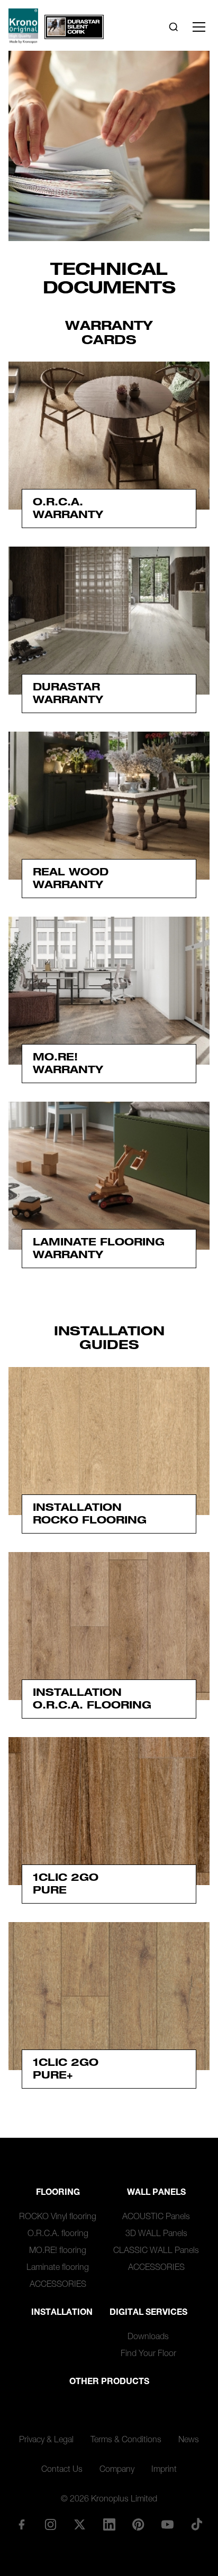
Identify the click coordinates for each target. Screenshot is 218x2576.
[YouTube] (167, 2524)
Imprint (164, 2470)
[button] (109, 1996)
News (189, 2441)
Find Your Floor (148, 2355)
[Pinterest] (138, 2524)
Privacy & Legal (46, 2441)
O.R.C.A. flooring (58, 2235)
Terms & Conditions (126, 2441)
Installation (62, 2313)
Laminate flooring (58, 2268)
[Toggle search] (174, 27)
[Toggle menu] (199, 27)
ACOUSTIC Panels (156, 2218)
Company (117, 2470)
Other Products (109, 2383)
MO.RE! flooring (58, 2251)
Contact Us (62, 2470)
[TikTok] (197, 2524)
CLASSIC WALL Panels (156, 2251)
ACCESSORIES (58, 2285)
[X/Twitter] (80, 2524)
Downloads (148, 2338)
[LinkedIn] (109, 2524)
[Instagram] (51, 2524)
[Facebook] (21, 2524)
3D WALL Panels (156, 2235)
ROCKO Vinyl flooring (58, 2218)
